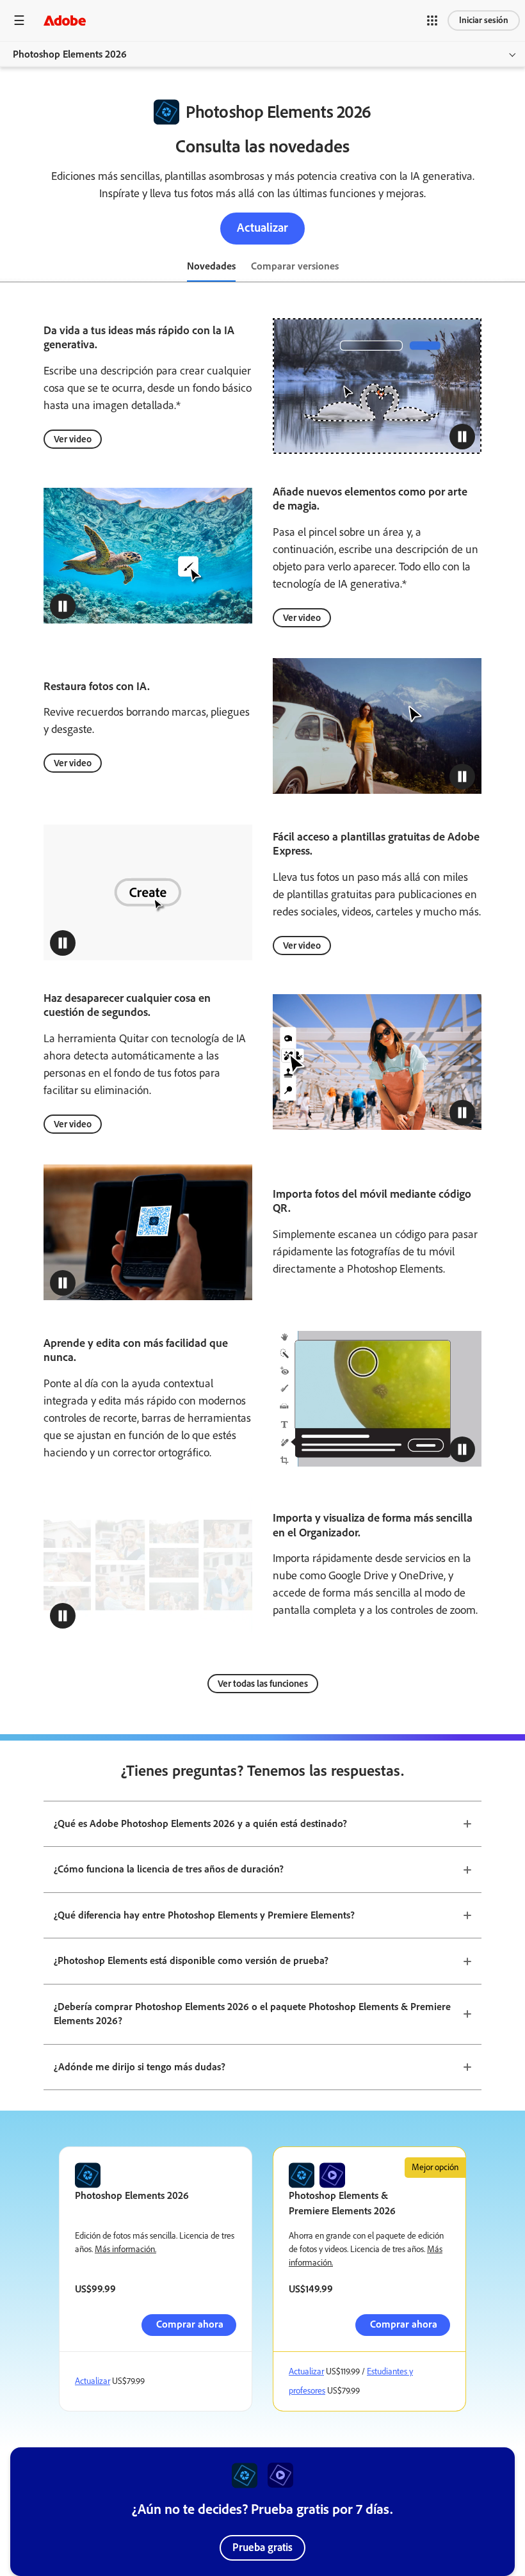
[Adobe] (65, 20)
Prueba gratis (262, 2547)
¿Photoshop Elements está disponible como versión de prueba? (191, 1960)
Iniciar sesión (484, 20)
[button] (432, 20)
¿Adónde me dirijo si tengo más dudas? (140, 2067)
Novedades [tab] (211, 266)
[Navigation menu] (19, 20)
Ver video (73, 439)
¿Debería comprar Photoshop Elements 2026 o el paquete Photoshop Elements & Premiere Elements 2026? (252, 2014)
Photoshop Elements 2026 (70, 54)
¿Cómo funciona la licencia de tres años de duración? (169, 1869)
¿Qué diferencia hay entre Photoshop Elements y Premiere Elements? (204, 1915)
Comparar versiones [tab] (295, 266)
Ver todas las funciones (263, 1684)
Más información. (125, 2249)
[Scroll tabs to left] (10, 267)
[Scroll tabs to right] (515, 267)
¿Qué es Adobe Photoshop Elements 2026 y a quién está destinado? (200, 1823)
